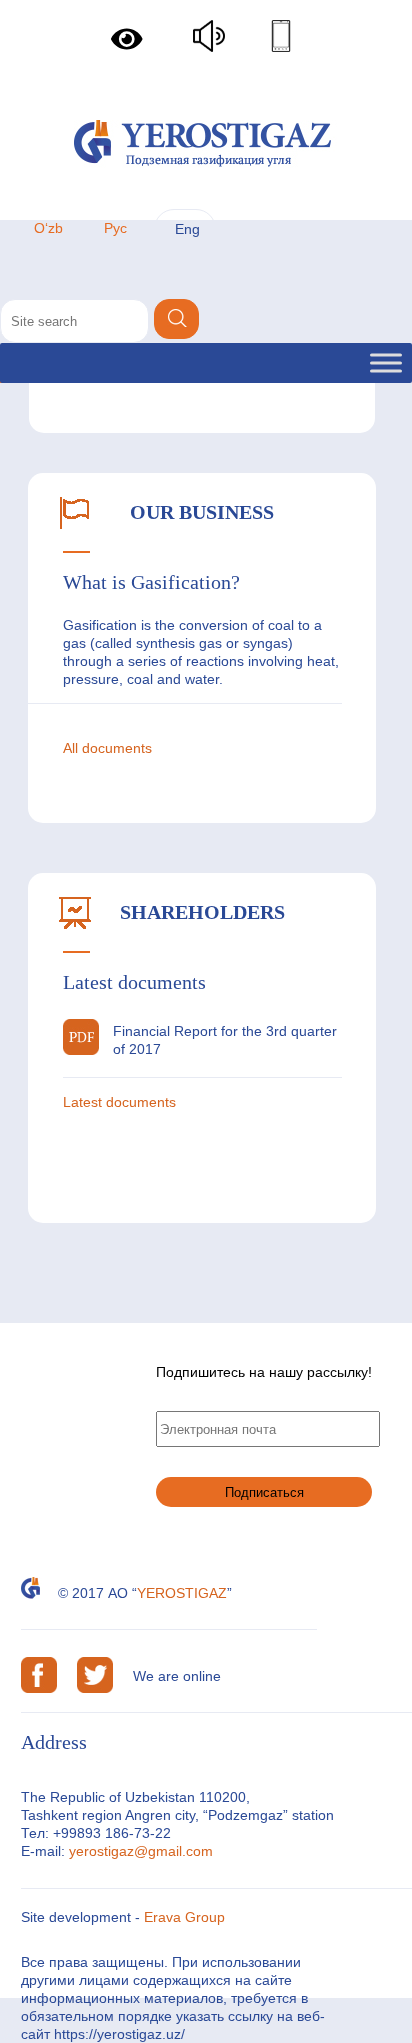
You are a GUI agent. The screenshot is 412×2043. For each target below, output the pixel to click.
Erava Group (184, 1917)
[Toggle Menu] (386, 362)
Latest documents (119, 1102)
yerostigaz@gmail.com (141, 1851)
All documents (107, 748)
